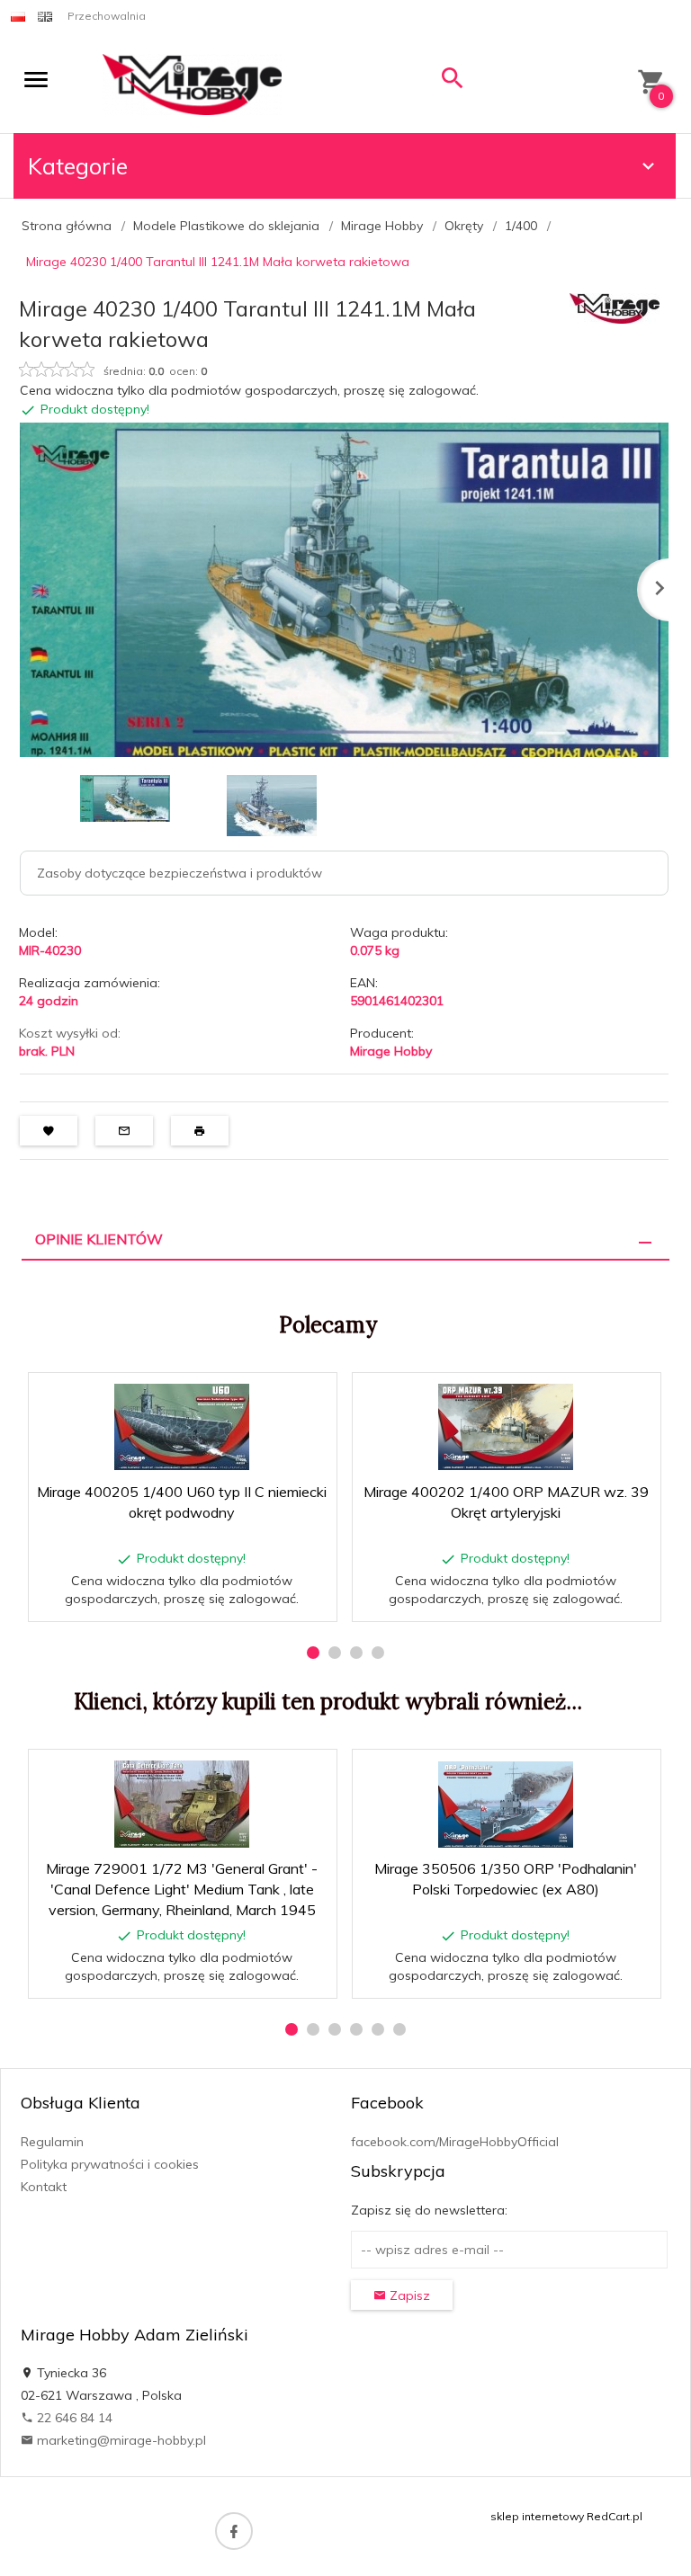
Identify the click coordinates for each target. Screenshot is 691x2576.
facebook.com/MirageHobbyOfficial (455, 2142)
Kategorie (78, 166)
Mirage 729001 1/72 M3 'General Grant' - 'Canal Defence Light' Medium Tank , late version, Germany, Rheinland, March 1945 (182, 1889)
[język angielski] (45, 16)
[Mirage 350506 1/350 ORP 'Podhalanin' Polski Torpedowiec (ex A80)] (506, 1805)
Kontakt (44, 2187)
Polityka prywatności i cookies (110, 2164)
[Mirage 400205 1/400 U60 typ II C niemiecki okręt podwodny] (182, 1427)
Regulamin (52, 2142)
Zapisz (408, 2295)
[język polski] (18, 16)
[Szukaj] (453, 82)
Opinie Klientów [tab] (99, 1239)
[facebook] (234, 2531)
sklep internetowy (537, 2516)
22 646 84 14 (73, 2418)
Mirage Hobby (391, 1051)
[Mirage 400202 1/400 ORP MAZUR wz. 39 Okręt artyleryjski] (506, 1427)
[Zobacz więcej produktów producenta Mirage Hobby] (615, 307)
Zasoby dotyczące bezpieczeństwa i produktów (179, 873)
